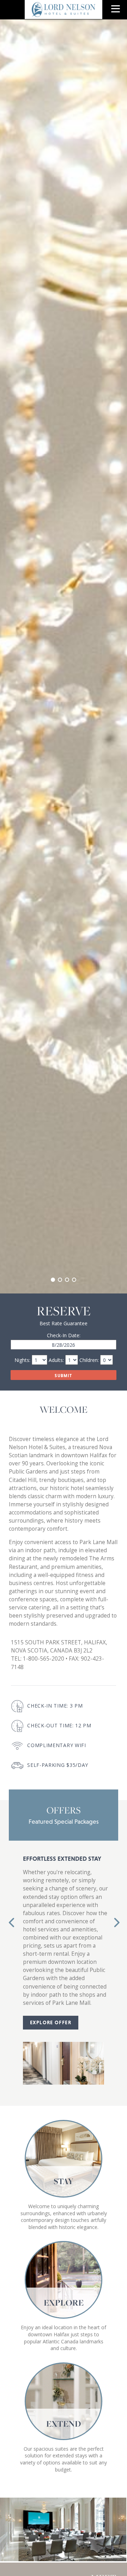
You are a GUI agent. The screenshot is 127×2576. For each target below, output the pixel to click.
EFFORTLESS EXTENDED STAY (62, 1859)
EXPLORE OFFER (51, 2022)
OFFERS (64, 1810)
